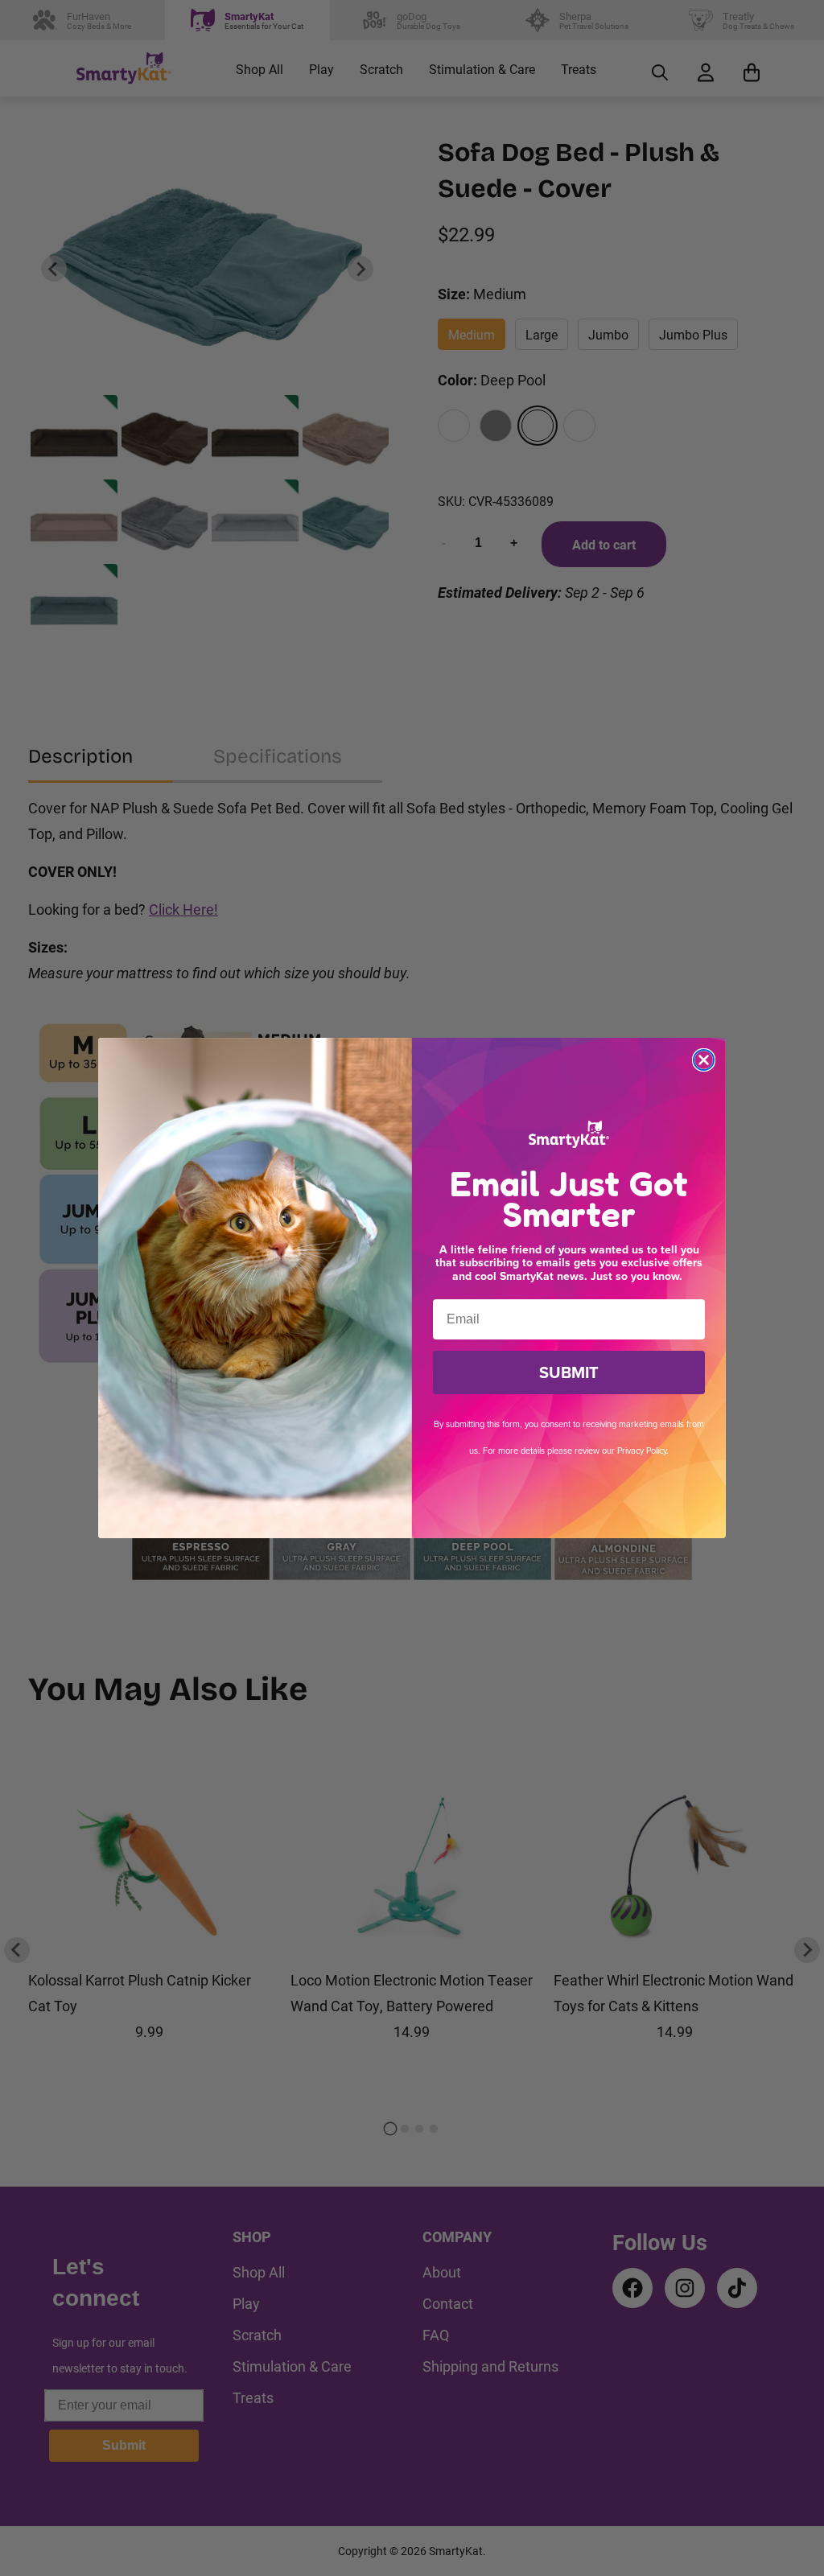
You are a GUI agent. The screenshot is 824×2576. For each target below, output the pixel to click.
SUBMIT (569, 1372)
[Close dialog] (704, 1060)
